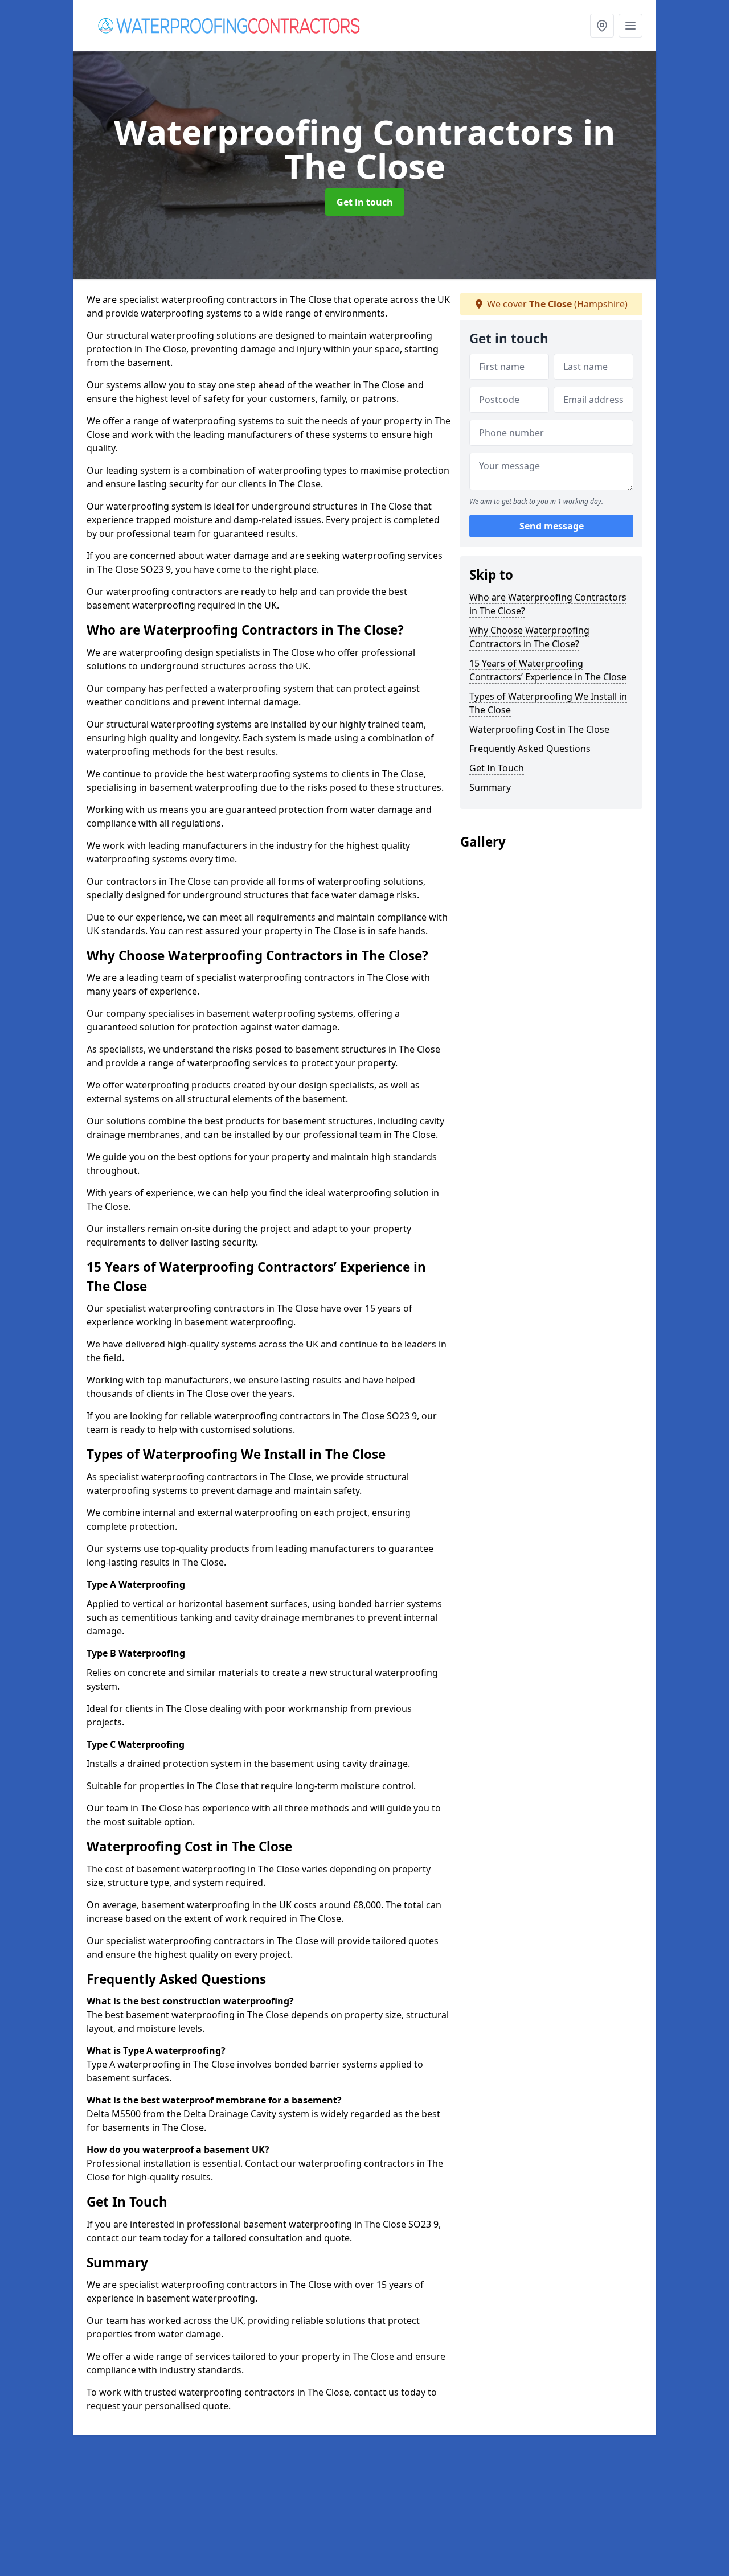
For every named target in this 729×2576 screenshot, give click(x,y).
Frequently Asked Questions (530, 749)
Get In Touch (497, 768)
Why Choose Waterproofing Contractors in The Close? (529, 637)
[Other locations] (602, 26)
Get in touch (365, 202)
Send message (552, 527)
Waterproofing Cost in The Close (539, 729)
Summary (490, 787)
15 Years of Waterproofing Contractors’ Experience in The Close (548, 670)
